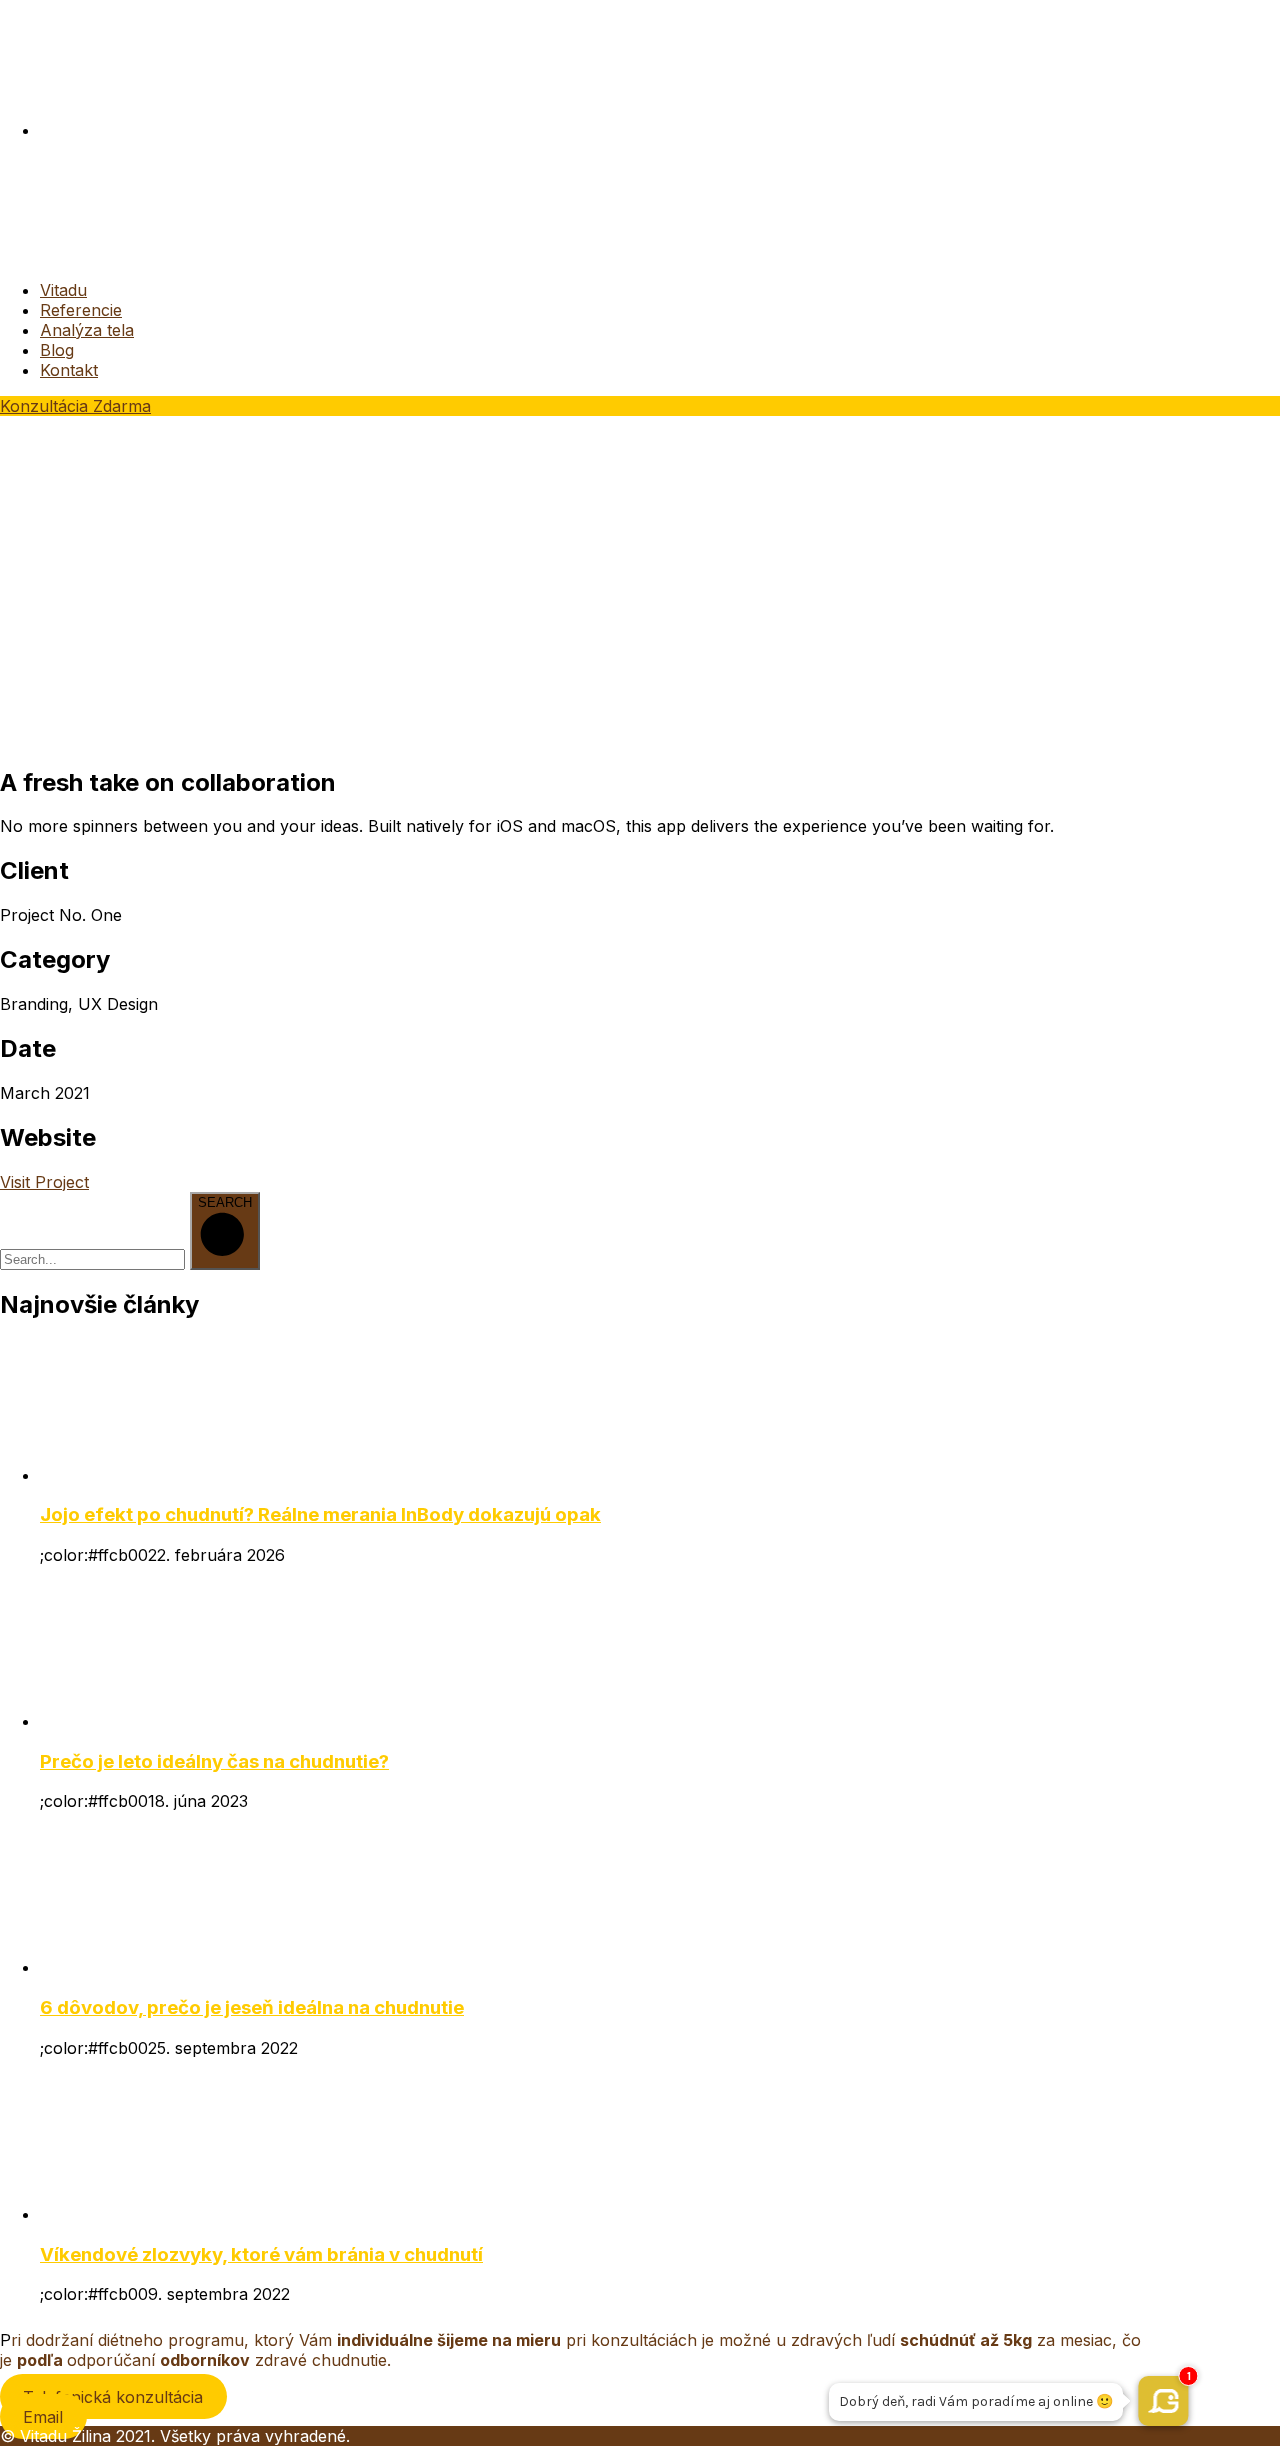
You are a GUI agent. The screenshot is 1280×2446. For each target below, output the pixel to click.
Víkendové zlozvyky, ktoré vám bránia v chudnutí (261, 2254)
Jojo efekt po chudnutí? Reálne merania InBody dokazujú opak (320, 1514)
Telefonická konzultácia (113, 2396)
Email (43, 2416)
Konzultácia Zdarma (75, 406)
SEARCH (225, 1202)
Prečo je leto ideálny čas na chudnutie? (214, 1761)
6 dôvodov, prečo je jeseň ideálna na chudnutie (252, 2007)
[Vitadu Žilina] (74, 254)
